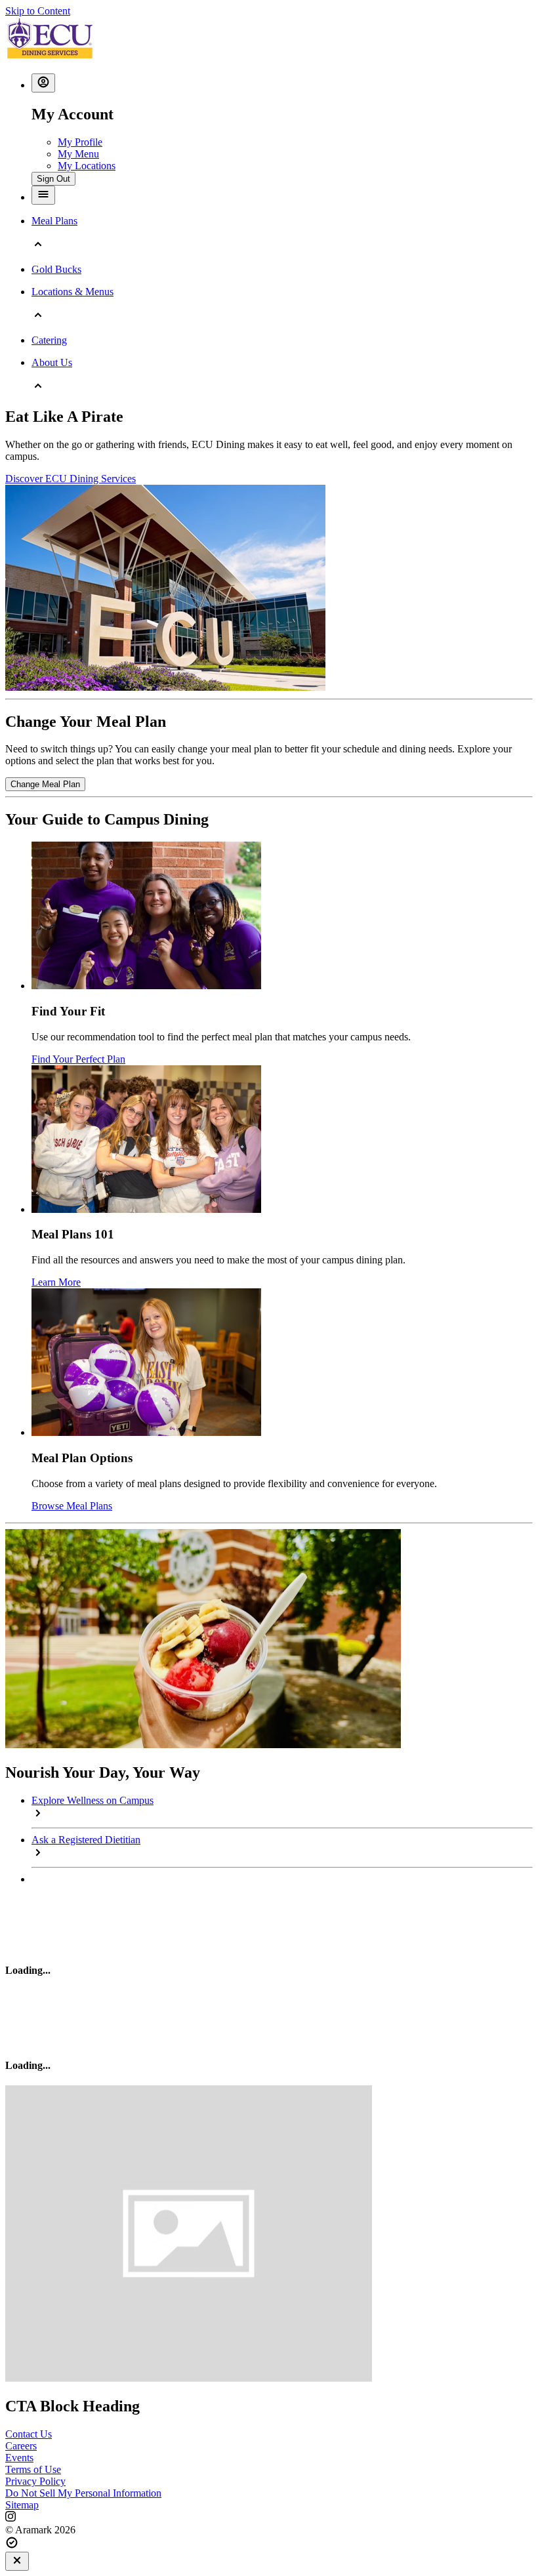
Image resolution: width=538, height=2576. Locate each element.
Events (19, 2458)
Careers (21, 2446)
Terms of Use (33, 2469)
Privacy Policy (35, 2481)
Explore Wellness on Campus (93, 1800)
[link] (45, 784)
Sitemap (22, 2505)
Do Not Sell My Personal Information (83, 2493)
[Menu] (43, 195)
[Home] (50, 57)
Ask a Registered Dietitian (86, 1840)
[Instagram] (269, 2518)
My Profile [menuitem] (80, 142)
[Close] (17, 2561)
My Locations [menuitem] (87, 166)
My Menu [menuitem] (78, 154)
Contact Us (29, 2434)
